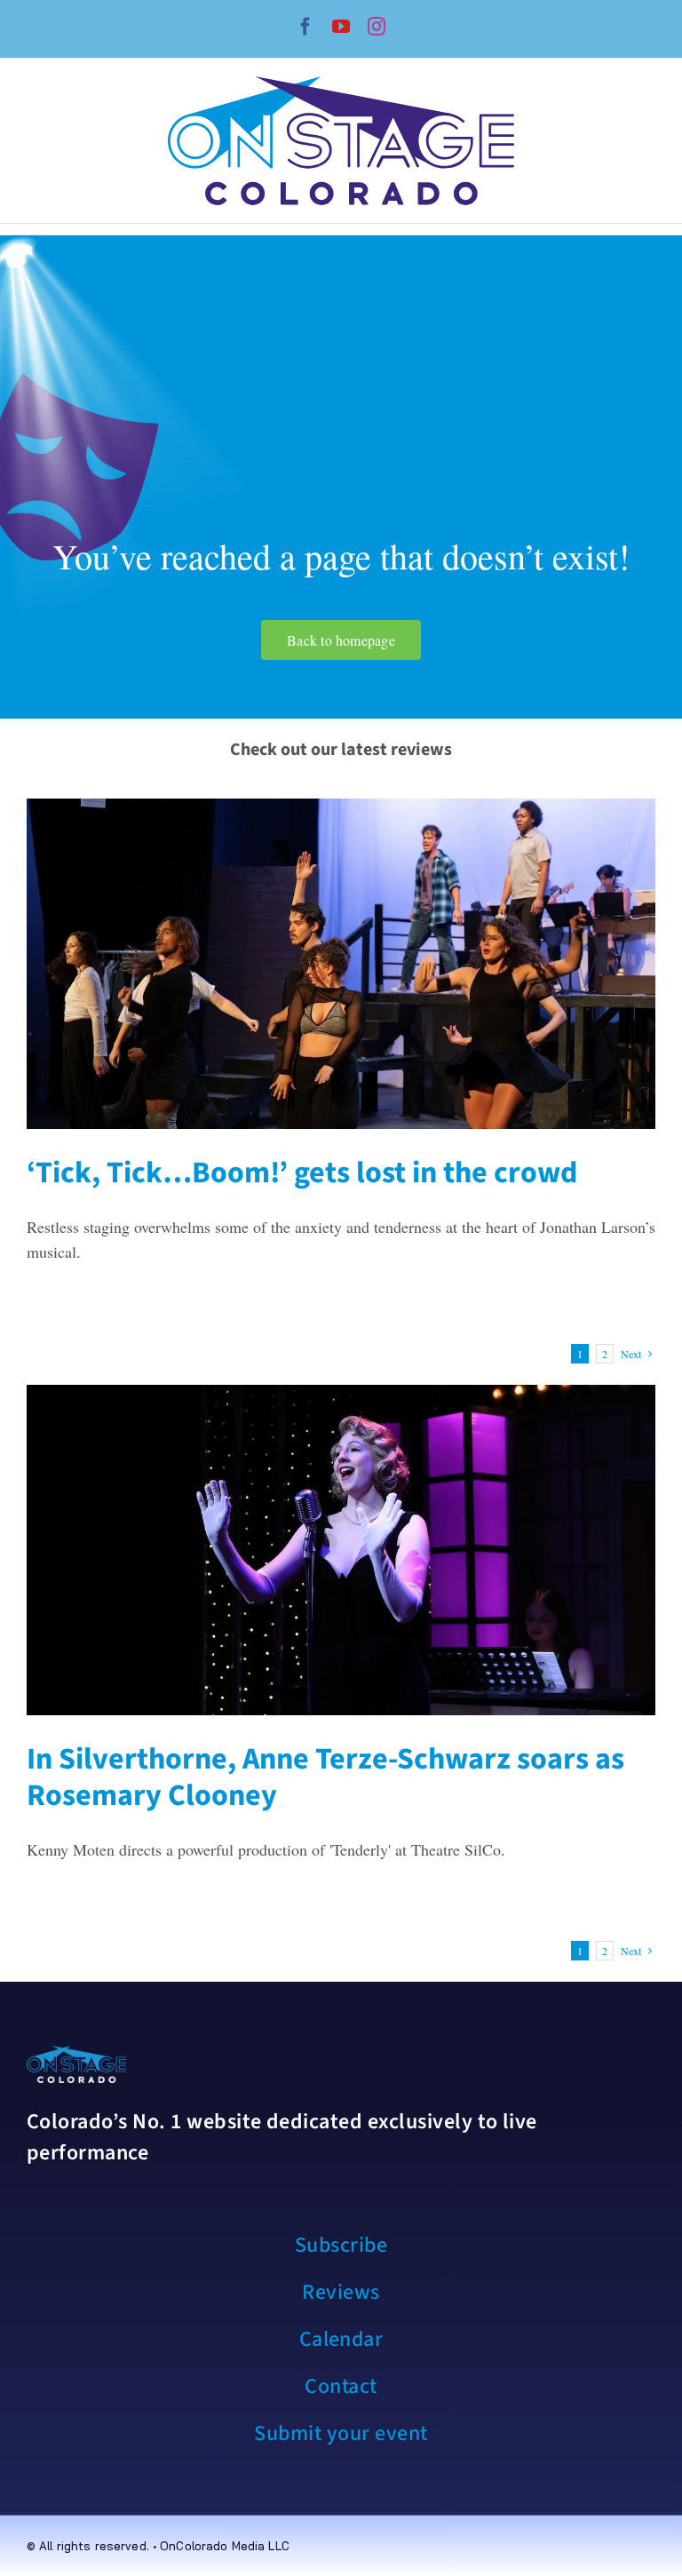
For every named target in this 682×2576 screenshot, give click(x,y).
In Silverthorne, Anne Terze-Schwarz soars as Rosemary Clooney (325, 1777)
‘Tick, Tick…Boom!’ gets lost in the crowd (302, 1173)
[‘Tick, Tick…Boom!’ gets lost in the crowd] (341, 964)
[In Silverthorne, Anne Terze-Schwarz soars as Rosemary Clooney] (341, 1550)
